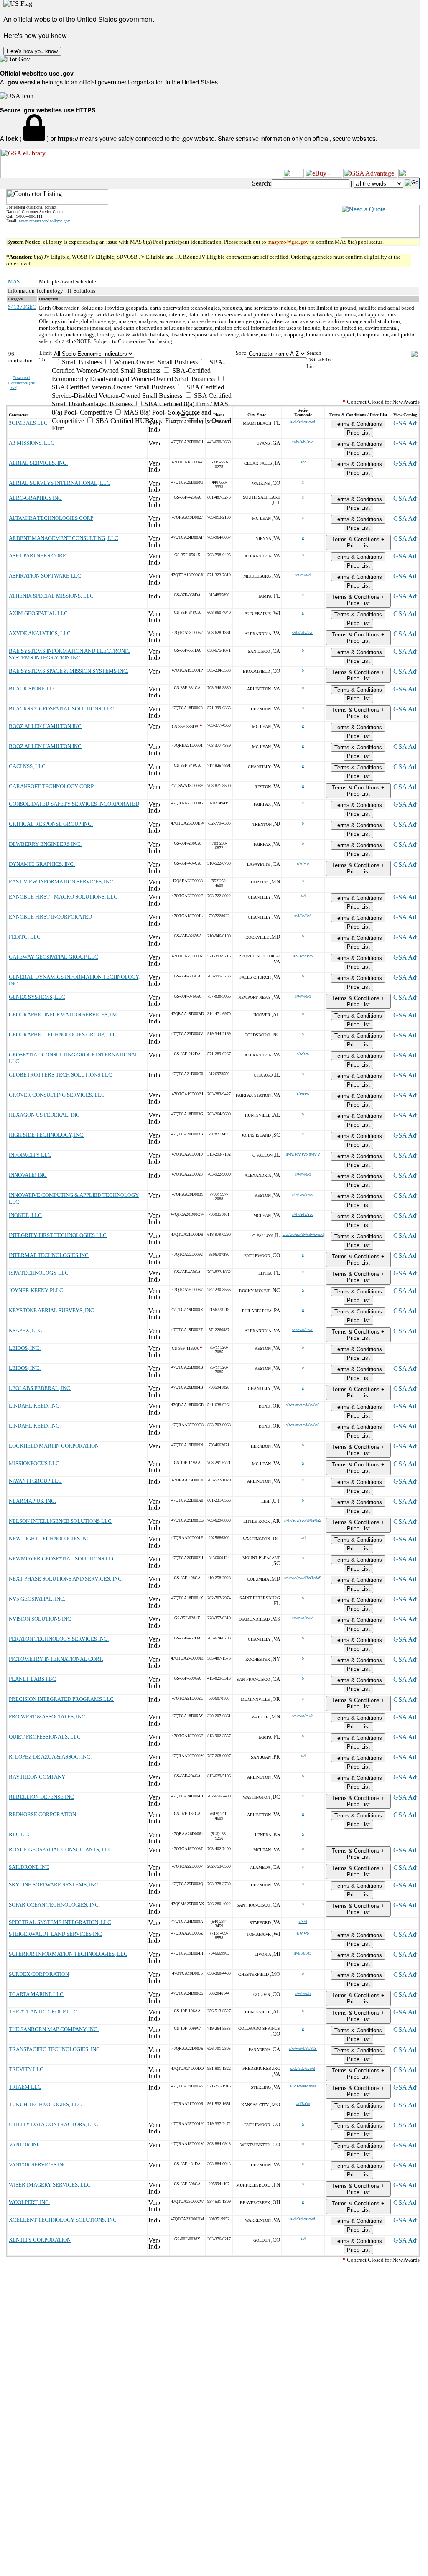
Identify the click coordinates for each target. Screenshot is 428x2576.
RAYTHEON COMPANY (37, 1777)
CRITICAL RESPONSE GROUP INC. (51, 824)
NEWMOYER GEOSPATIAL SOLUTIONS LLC (62, 1559)
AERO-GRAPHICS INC (35, 498)
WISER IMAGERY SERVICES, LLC (50, 2185)
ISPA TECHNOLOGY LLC (39, 1273)
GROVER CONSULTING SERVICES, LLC (57, 1095)
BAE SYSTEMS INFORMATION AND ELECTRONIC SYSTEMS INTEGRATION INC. (70, 654)
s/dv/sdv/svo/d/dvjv (303, 1154)
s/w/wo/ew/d (303, 1194)
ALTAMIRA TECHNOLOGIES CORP (51, 518)
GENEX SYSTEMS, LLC (37, 997)
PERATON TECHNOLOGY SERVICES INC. (59, 1639)
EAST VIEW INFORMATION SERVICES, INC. (62, 882)
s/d (303, 896)
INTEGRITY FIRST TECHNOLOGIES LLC (58, 1235)
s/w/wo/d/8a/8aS (303, 2048)
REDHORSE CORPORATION (42, 1814)
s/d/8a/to (303, 2104)
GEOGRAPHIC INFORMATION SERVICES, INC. (65, 1014)
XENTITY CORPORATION (40, 2240)
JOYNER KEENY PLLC (36, 1290)
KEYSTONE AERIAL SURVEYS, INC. (52, 1310)
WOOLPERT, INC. (29, 2202)
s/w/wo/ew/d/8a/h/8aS (303, 1578)
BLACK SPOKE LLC (33, 689)
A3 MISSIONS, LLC (32, 443)
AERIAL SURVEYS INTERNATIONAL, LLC (60, 483)
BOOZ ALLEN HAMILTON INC (45, 726)
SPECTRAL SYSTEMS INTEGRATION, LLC (60, 1922)
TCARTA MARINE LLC (36, 1994)
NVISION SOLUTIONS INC (40, 1619)
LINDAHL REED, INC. (35, 1406)
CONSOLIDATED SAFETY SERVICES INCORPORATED (74, 804)
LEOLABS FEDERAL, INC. (40, 1388)
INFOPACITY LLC (30, 1155)
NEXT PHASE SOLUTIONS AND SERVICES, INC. (66, 1579)
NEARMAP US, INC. (32, 1501)
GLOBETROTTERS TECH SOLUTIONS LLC (60, 1075)
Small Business (81, 362)
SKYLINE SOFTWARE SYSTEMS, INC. (54, 1885)
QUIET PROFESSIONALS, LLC (45, 1737)
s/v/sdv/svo (303, 956)
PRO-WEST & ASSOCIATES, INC (47, 1717)
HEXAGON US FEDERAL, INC (44, 1115)
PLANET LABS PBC (32, 1679)
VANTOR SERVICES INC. (38, 2165)
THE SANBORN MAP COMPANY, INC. (54, 2029)
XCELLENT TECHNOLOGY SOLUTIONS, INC (63, 2220)
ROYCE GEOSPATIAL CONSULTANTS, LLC (60, 1849)
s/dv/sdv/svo (303, 442)
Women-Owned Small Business (155, 362)
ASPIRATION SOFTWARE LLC (45, 576)
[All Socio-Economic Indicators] (144, 354)
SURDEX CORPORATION (39, 1974)
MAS (14, 281)
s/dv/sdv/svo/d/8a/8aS (303, 1520)
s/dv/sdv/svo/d (303, 422)
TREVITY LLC (26, 2069)
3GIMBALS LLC (28, 423)
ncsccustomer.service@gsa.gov (44, 221)
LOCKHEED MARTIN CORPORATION (54, 1446)
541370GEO (22, 307)
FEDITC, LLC (25, 937)
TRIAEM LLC (25, 2087)
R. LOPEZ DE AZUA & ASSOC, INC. (50, 1757)
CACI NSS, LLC (27, 766)
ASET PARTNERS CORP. (38, 556)
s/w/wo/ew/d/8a (303, 2086)
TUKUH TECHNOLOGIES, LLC (45, 2104)
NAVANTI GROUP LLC (35, 1481)
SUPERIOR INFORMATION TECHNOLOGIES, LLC (68, 1954)
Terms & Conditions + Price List (358, 542)
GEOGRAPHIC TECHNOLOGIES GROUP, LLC (63, 1035)
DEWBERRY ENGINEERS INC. (45, 844)
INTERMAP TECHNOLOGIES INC (49, 1255)
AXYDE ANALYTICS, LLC (40, 633)
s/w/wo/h (303, 1993)
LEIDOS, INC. (25, 1348)
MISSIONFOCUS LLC (34, 1463)
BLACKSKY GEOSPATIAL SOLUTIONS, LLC (61, 709)
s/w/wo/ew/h (303, 1716)
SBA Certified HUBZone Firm (136, 421)
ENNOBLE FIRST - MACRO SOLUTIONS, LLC (63, 897)
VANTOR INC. (25, 2145)
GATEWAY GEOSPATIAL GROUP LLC (53, 957)
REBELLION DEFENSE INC (41, 1797)
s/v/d (303, 1921)
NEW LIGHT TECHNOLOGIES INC (50, 1539)
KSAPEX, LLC (25, 1330)
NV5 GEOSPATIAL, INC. (37, 1599)
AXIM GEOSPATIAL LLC (38, 613)
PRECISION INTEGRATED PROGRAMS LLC (61, 1699)
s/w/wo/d (303, 575)
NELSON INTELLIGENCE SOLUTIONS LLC (60, 1521)
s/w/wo (303, 863)
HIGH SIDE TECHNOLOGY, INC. (47, 1135)
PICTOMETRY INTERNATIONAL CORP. (56, 1659)
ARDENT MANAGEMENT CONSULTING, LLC (64, 538)
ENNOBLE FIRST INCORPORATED (50, 917)
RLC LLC (20, 1834)
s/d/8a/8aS (303, 916)
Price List (358, 433)
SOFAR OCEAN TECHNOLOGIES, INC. (54, 1905)
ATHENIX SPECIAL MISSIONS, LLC (51, 596)
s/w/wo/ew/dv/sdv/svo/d (303, 1234)
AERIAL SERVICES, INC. (38, 463)
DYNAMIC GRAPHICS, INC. (42, 864)
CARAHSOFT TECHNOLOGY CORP (51, 786)
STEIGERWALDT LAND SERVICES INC (55, 1934)
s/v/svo (303, 1094)
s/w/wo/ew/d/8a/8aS (303, 1405)
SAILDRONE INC (29, 1867)
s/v (303, 462)
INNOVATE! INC (28, 1175)
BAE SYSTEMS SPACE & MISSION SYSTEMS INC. (69, 671)
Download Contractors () (22, 383)
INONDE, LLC (25, 1215)
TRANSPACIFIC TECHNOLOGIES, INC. (55, 2049)
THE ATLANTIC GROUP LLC (43, 2012)
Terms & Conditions (358, 424)
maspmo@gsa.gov (288, 242)
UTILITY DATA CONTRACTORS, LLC (53, 2124)
